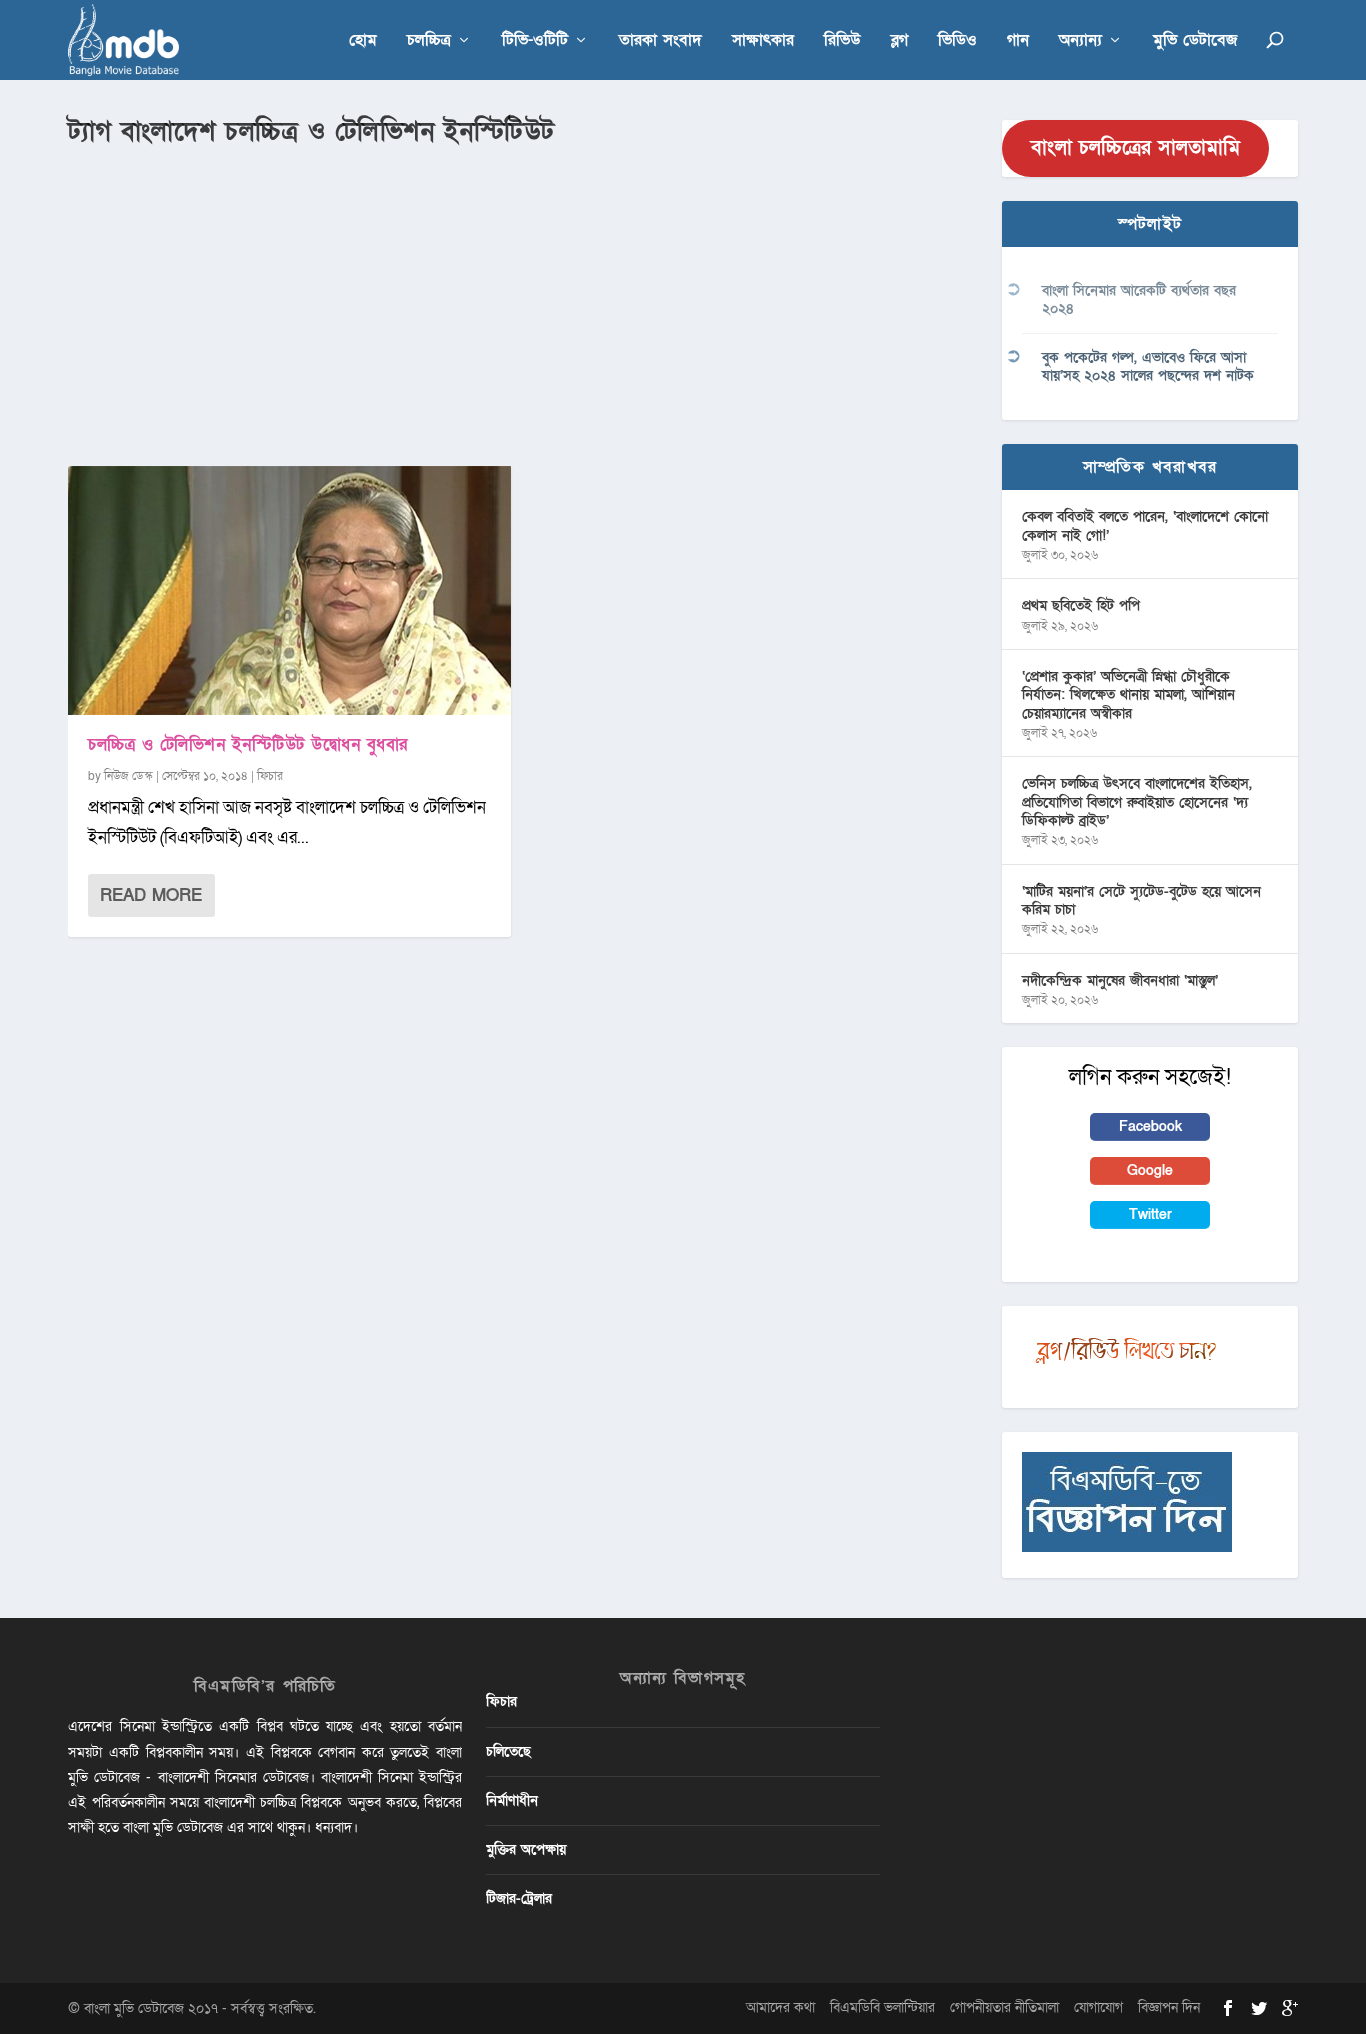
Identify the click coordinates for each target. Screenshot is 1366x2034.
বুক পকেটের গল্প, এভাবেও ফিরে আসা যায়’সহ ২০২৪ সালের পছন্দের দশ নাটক (1148, 366)
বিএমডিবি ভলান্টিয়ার (882, 2007)
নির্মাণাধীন (512, 1800)
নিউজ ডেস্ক (128, 776)
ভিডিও (957, 41)
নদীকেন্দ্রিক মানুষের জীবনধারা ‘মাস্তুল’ (1120, 980)
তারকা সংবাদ (660, 41)
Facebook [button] (1150, 1126)
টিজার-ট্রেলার (519, 1898)
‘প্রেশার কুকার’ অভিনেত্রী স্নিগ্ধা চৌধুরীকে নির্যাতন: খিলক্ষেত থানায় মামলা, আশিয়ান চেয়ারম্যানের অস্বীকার (1128, 694)
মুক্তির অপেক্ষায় (526, 1849)
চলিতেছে (508, 1751)
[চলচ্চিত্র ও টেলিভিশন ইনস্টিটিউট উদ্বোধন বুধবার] (289, 590)
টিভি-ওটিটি (535, 41)
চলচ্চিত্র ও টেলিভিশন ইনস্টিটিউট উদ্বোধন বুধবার (248, 744)
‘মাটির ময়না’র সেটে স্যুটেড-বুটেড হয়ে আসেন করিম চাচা (1141, 900)
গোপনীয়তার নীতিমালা (1004, 2007)
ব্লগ (899, 41)
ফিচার (270, 776)
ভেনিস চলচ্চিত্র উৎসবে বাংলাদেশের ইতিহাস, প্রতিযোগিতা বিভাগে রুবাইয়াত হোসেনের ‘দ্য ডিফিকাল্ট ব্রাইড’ (1137, 801)
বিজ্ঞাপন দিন (1169, 2007)
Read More (151, 895)
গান (1018, 41)
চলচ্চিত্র (429, 41)
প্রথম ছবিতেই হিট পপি (1081, 605)
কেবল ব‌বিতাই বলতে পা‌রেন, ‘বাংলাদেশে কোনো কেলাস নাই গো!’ (1145, 525)
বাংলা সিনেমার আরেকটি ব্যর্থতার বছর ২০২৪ (1139, 299)
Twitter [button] (1150, 1214)
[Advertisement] (523, 301)
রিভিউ (842, 41)
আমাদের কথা (780, 2007)
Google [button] (1150, 1170)
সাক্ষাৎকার (763, 41)
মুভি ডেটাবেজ (1195, 41)
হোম (363, 41)
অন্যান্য (1080, 41)
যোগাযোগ (1098, 2007)
